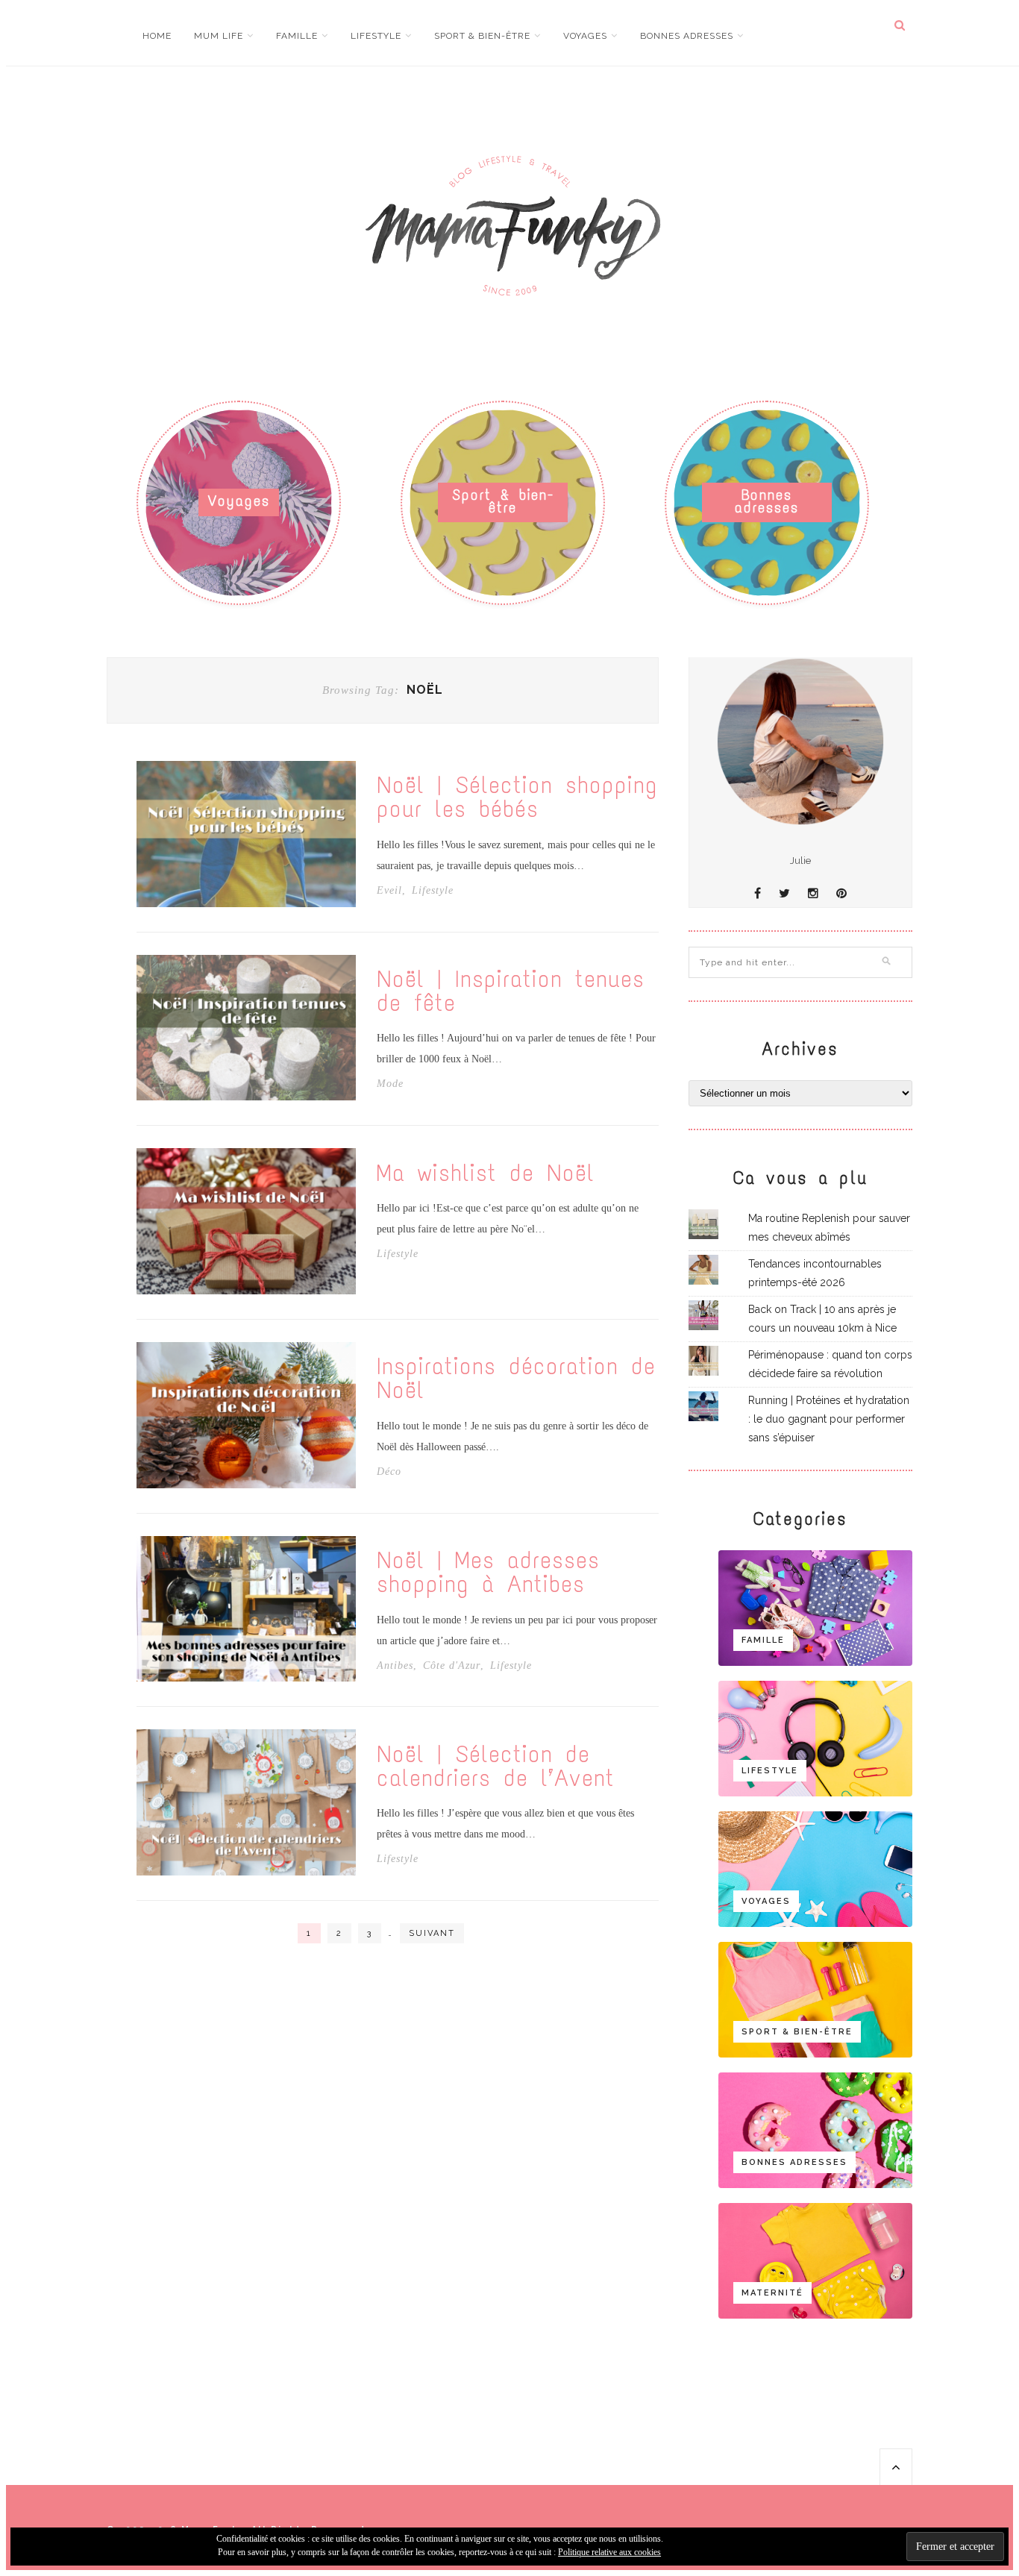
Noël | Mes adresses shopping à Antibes (488, 1573)
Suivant (432, 1933)
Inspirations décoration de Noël (516, 1379)
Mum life (219, 36)
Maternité (772, 2293)
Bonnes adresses (687, 36)
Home (157, 36)
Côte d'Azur (452, 1666)
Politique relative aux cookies (609, 2552)
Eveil (389, 891)
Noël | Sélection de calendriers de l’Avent (496, 1767)
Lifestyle (376, 36)
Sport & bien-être (482, 36)
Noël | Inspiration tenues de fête (511, 991)
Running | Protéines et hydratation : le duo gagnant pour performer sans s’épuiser (829, 1419)
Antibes (395, 1666)
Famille (297, 36)
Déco (389, 1472)
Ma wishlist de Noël (486, 1173)
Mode (390, 1084)
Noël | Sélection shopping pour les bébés (517, 797)
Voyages (585, 36)
